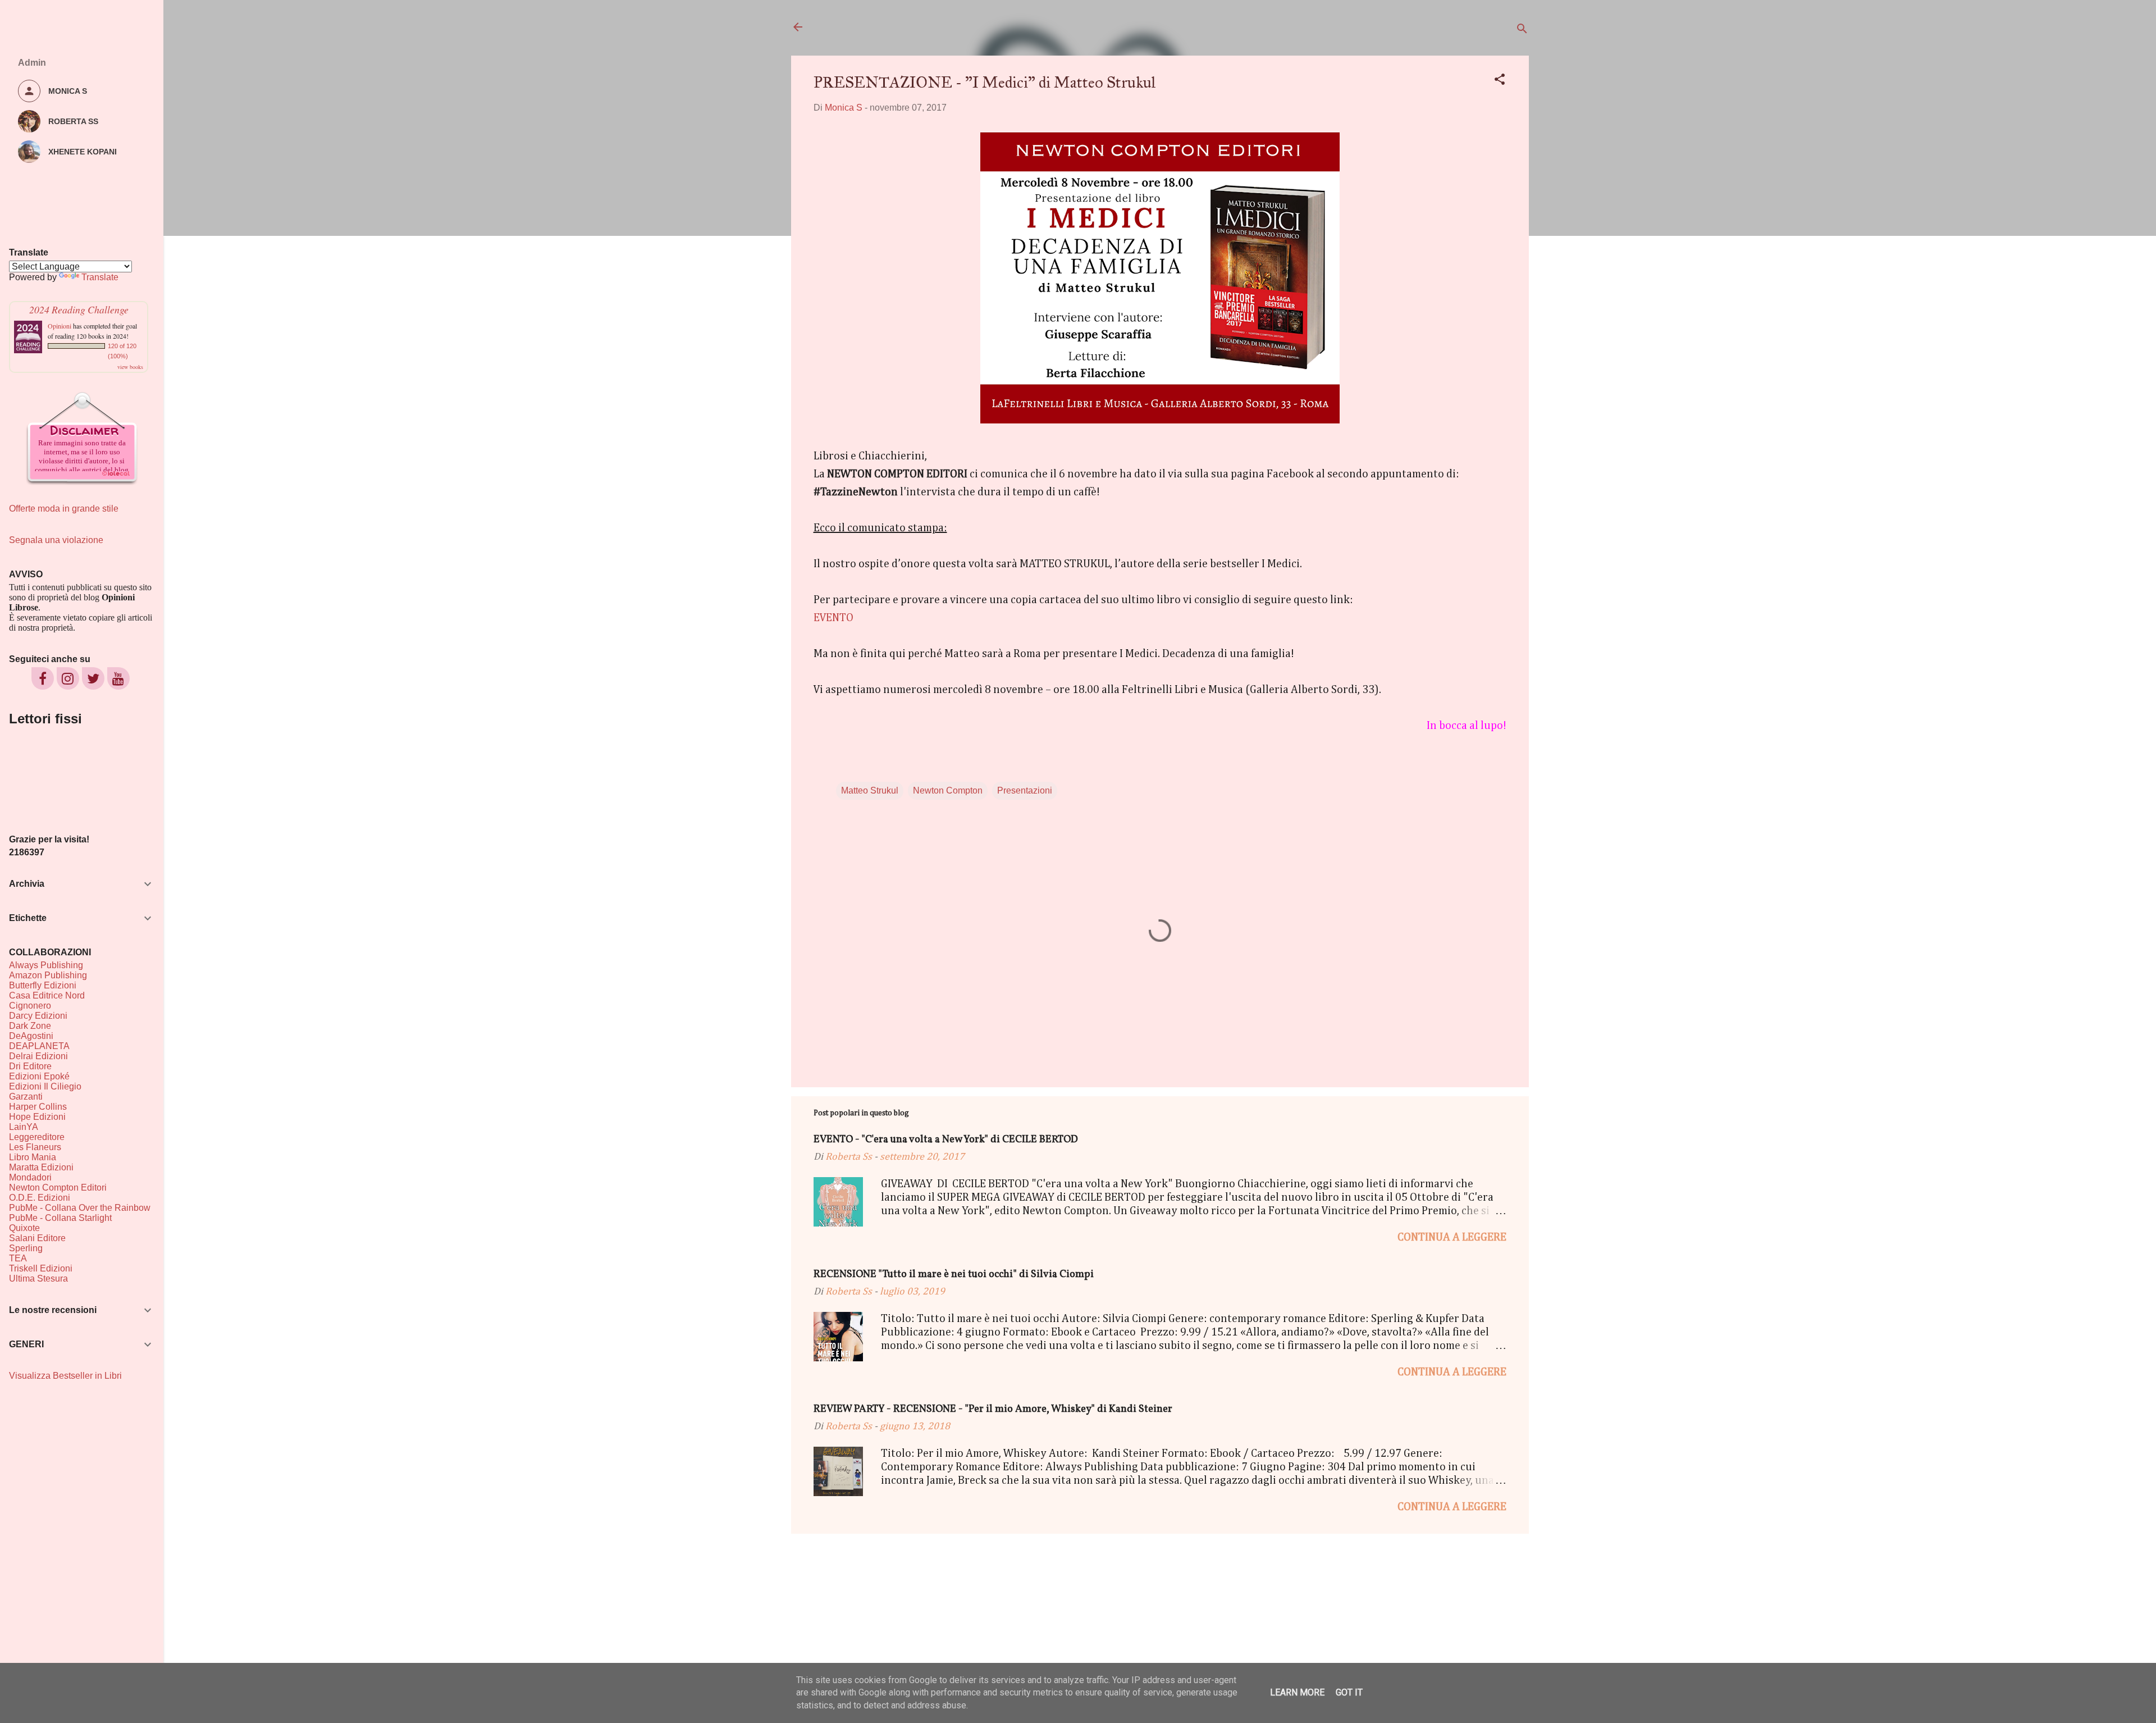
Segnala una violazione (56, 540)
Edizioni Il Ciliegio (45, 1086)
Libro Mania (33, 1157)
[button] (1500, 81)
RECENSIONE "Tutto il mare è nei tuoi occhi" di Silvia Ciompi (954, 1275)
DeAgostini (31, 1036)
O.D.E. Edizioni (40, 1198)
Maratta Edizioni (41, 1167)
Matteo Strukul (870, 790)
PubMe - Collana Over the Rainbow (80, 1208)
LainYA (24, 1127)
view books (130, 367)
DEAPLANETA (39, 1046)
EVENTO (833, 618)
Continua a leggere (1452, 1237)
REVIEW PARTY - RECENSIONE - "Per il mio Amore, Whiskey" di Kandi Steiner (993, 1409)
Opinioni (60, 326)
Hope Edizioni (37, 1117)
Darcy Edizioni (38, 1016)
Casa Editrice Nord (47, 995)
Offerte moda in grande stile (64, 509)
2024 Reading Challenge (79, 309)
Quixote (24, 1228)
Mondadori (30, 1177)
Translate (100, 277)
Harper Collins (38, 1107)
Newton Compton (948, 790)
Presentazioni (1025, 790)
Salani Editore (37, 1238)
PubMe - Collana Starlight (60, 1218)
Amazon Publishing (48, 975)
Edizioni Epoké (39, 1076)
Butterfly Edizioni (43, 985)
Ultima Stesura (38, 1278)
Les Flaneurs (35, 1147)
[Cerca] (1522, 31)
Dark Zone (30, 1026)
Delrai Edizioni (38, 1056)
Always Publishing (46, 965)
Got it (1349, 1692)
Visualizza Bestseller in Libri (65, 1376)
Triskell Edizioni (41, 1268)
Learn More (1297, 1692)
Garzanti (26, 1097)
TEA (18, 1258)
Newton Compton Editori (58, 1188)
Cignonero (30, 1006)
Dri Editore (30, 1066)
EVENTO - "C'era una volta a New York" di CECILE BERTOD (946, 1140)
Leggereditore (37, 1137)
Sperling (26, 1248)
